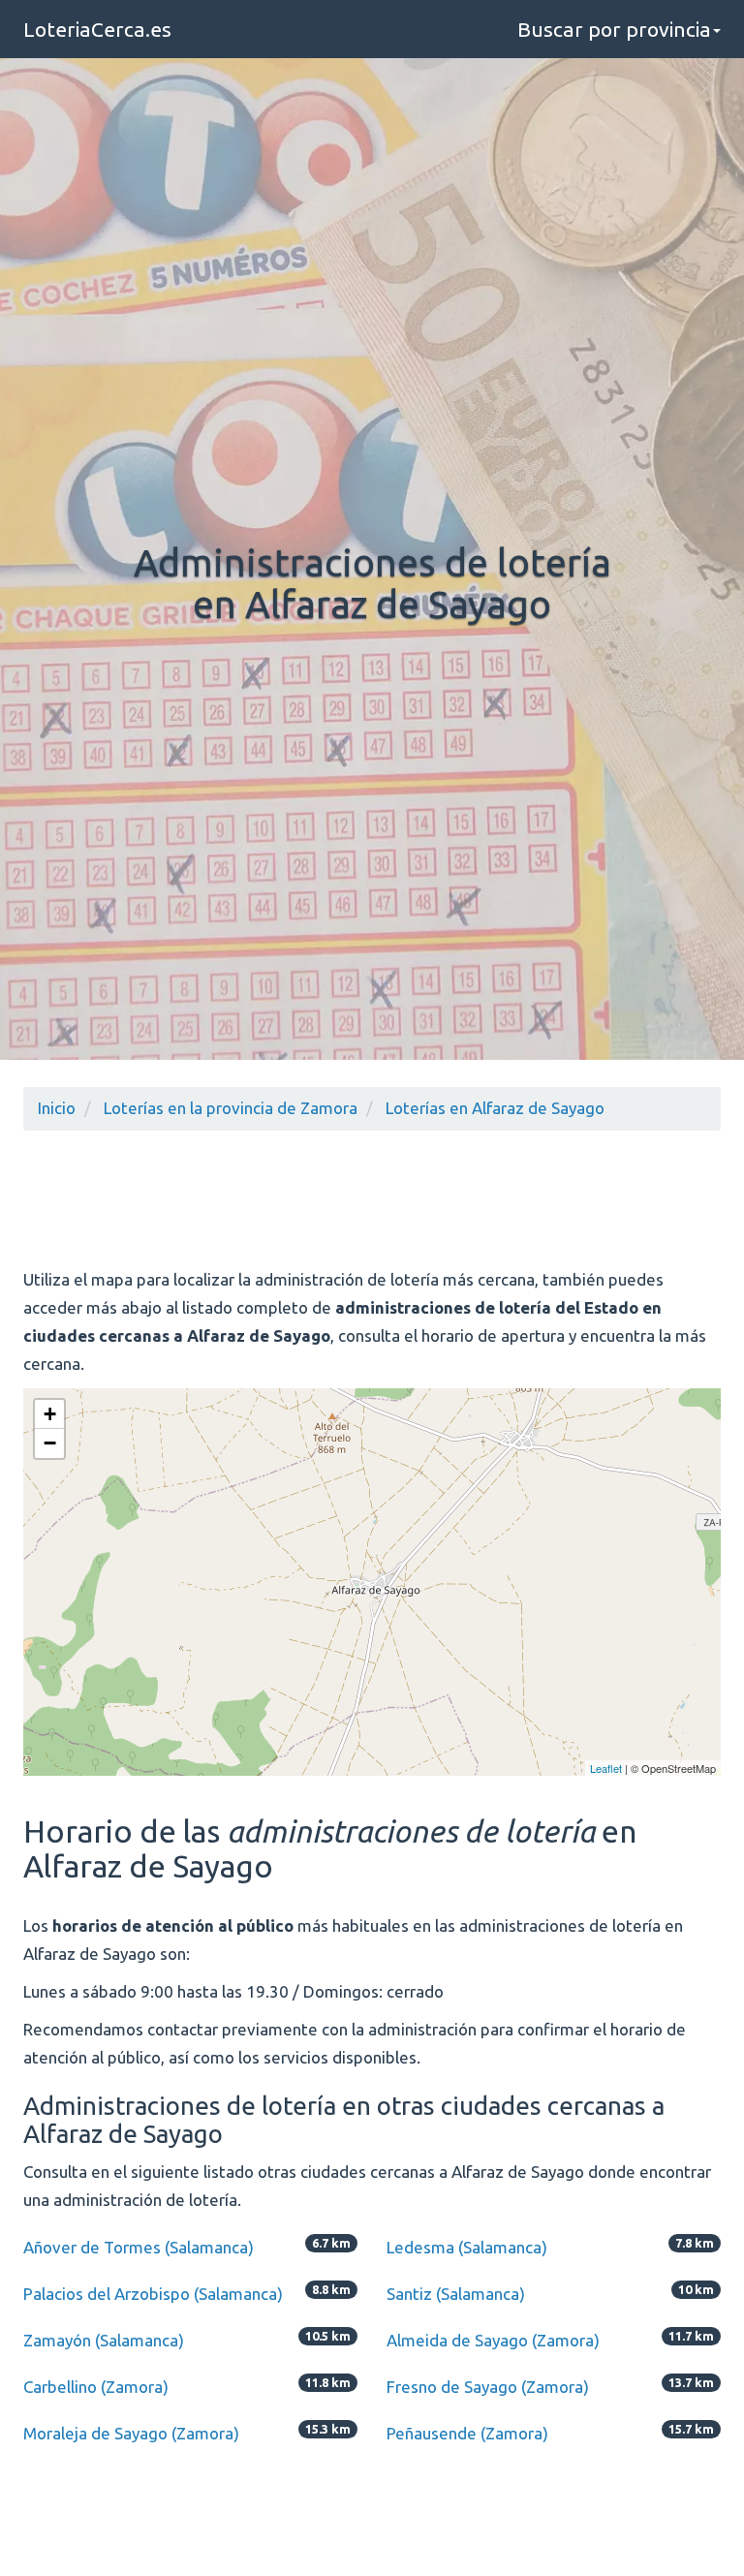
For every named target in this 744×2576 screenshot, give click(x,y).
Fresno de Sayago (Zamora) (488, 2387)
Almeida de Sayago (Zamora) (493, 2340)
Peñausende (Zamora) (467, 2433)
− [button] (50, 1443)
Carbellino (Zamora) (96, 2387)
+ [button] (50, 1414)
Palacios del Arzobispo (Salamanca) (153, 2294)
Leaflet (606, 1768)
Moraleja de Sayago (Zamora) (131, 2433)
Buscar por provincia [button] (614, 29)
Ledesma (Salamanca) (467, 2247)
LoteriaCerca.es (97, 29)
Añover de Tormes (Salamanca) (139, 2247)
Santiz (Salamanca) (456, 2294)
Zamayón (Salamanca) (104, 2340)
